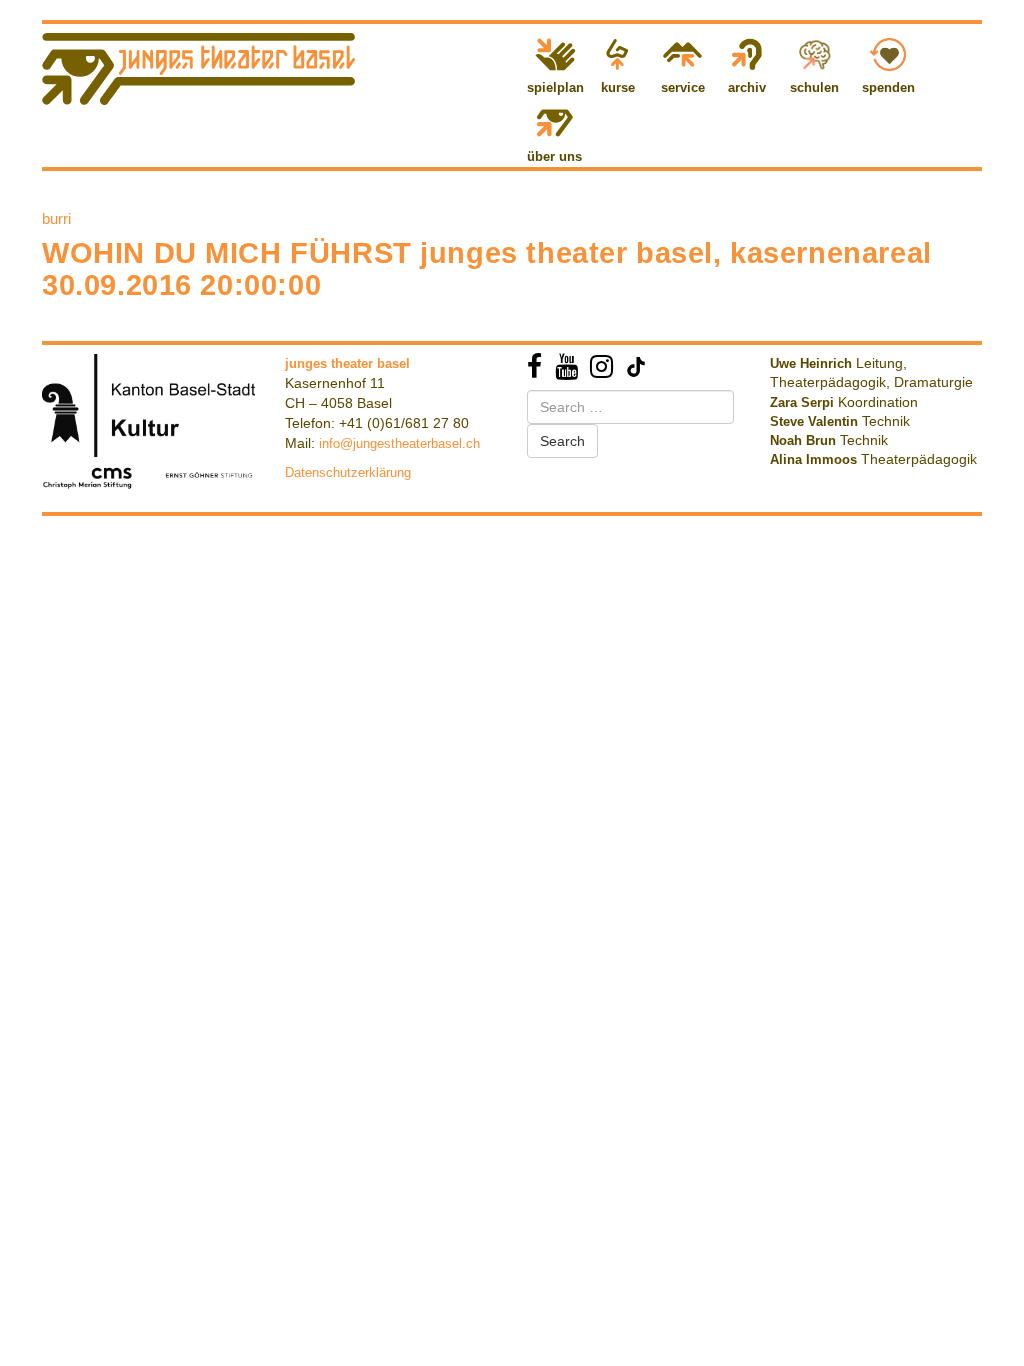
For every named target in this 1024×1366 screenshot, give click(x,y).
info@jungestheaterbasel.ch (399, 443)
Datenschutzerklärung (348, 472)
